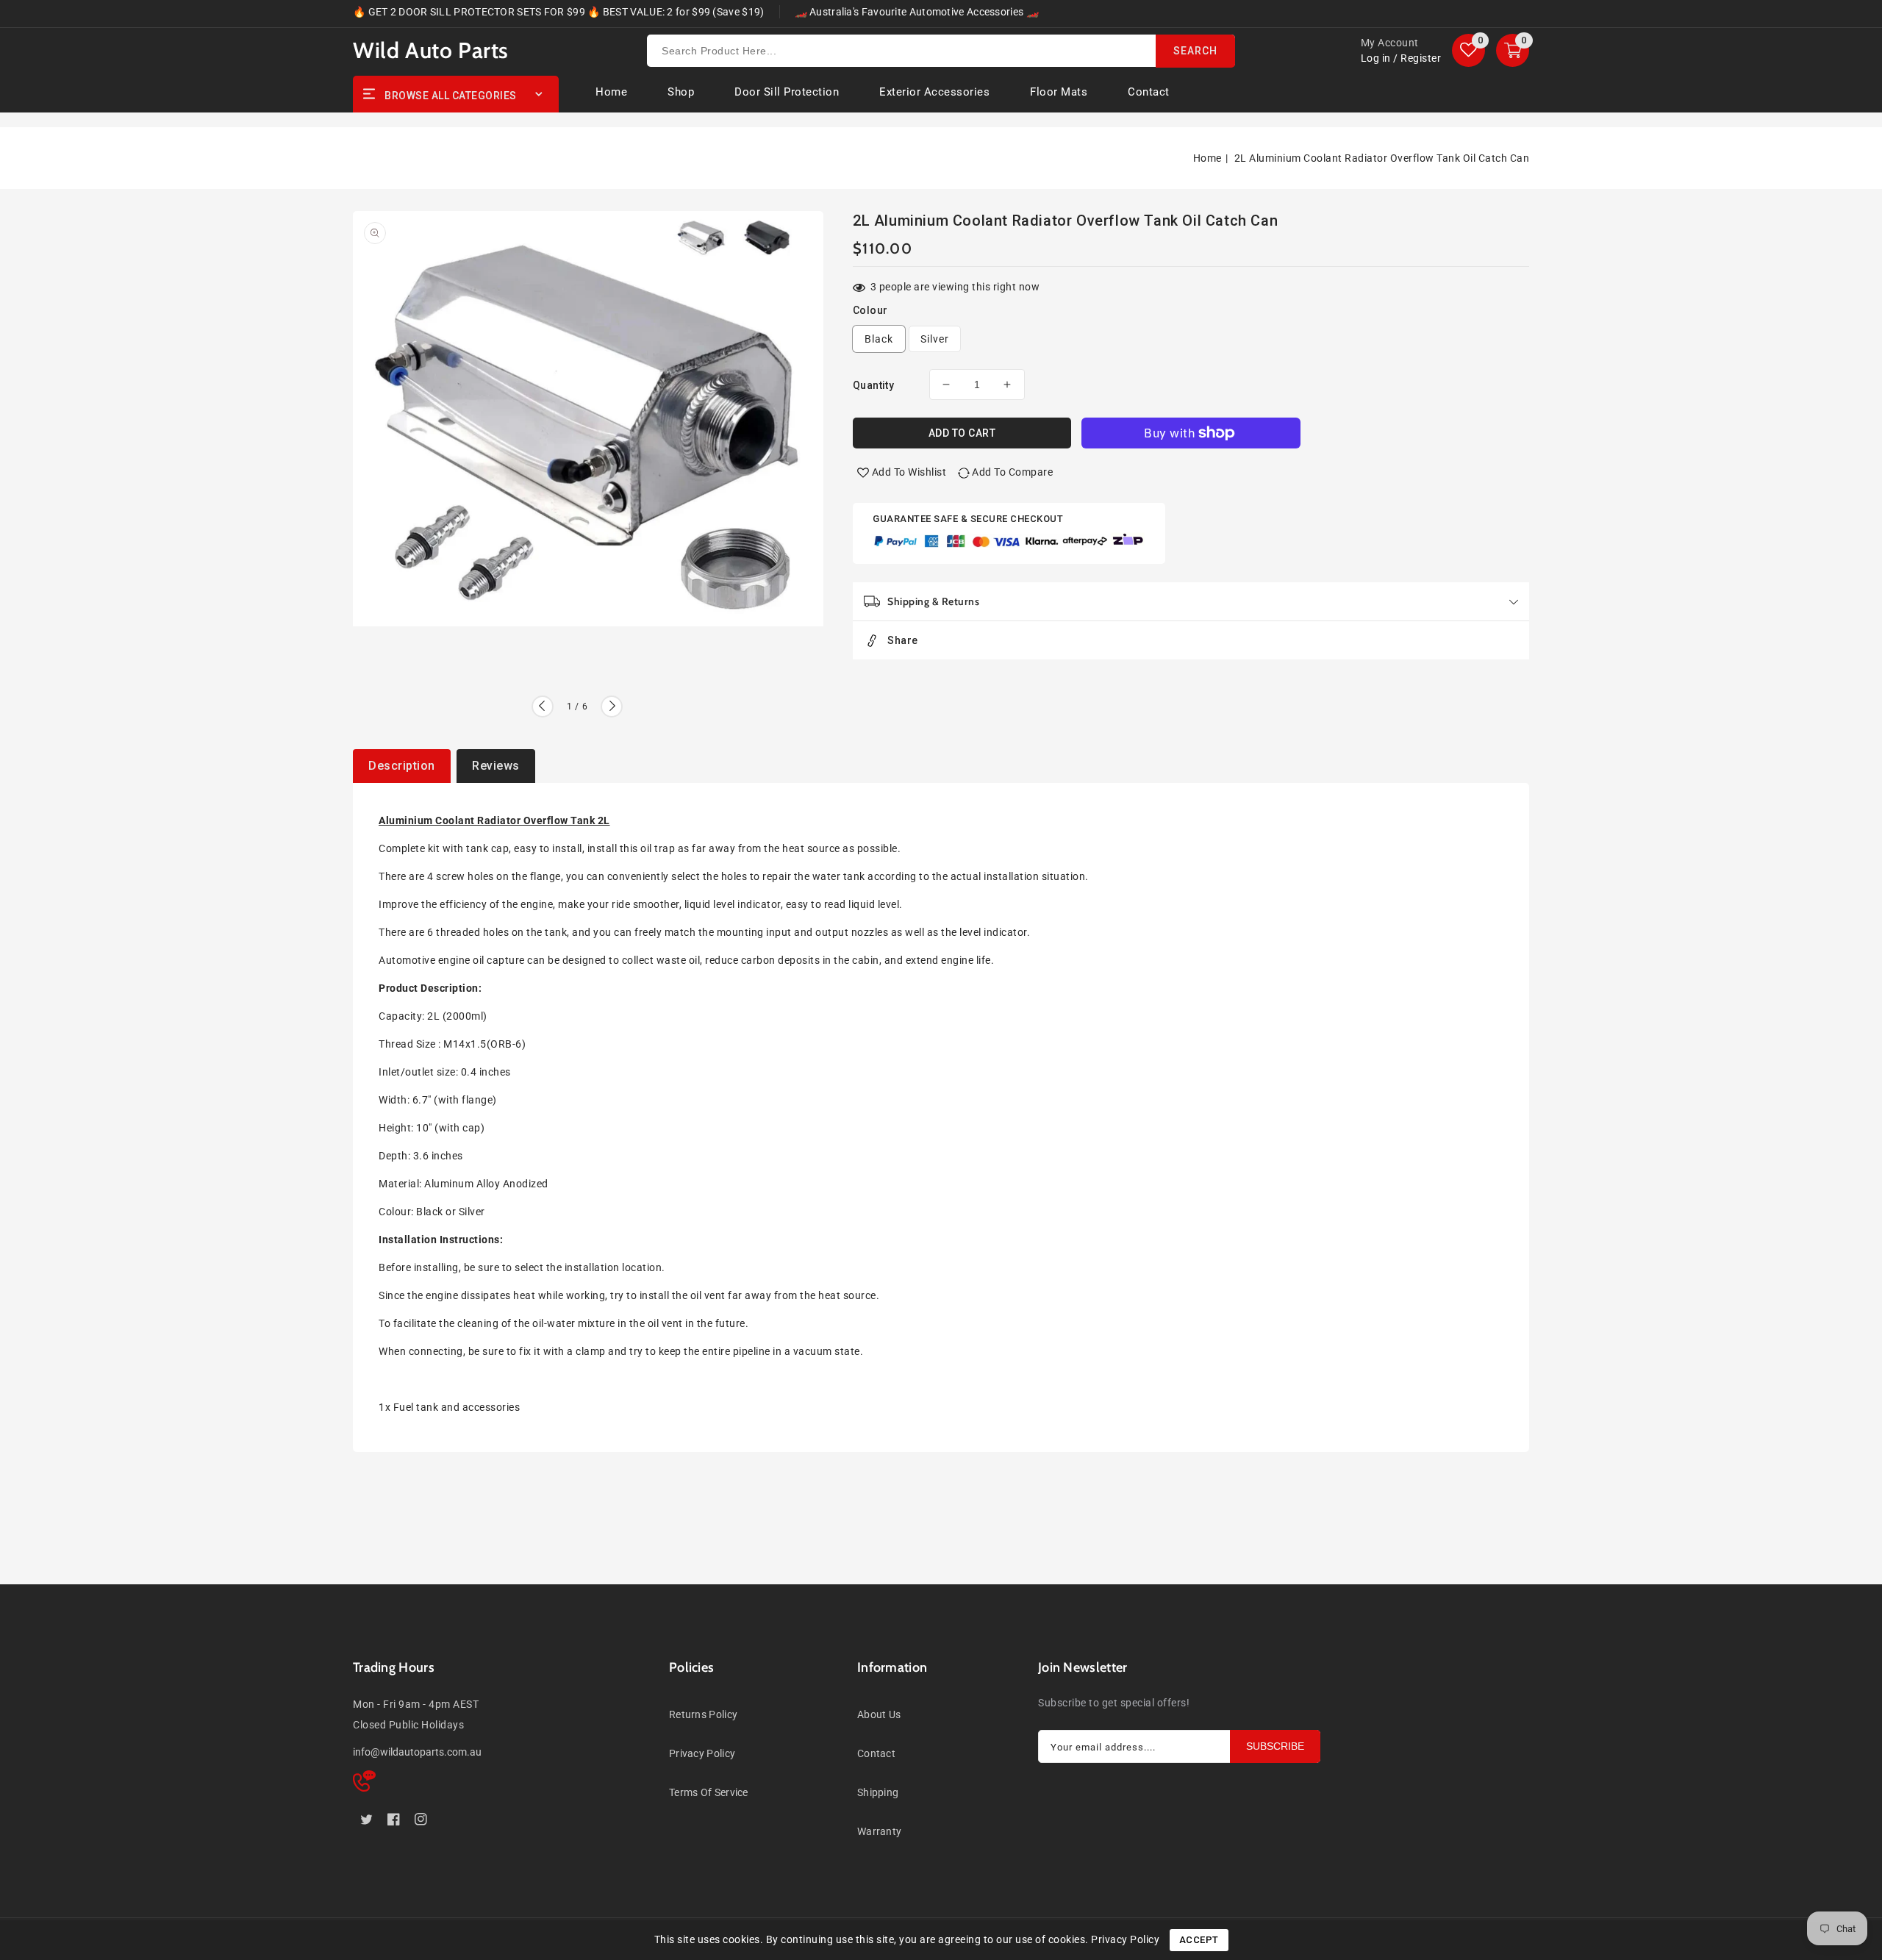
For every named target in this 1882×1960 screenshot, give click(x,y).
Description (402, 766)
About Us (879, 1714)
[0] (1468, 50)
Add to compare (1012, 472)
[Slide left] (543, 707)
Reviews (496, 766)
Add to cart (962, 433)
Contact (876, 1753)
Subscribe (1275, 1746)
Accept (1199, 1940)
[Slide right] (612, 707)
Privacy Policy (702, 1753)
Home (1207, 158)
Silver (935, 339)
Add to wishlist (909, 472)
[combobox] (941, 51)
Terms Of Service (709, 1792)
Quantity (873, 385)
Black (879, 339)
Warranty (879, 1831)
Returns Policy (703, 1714)
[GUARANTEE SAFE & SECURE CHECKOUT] (1009, 543)
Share (903, 640)
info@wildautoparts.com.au (417, 1752)
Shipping (878, 1792)
